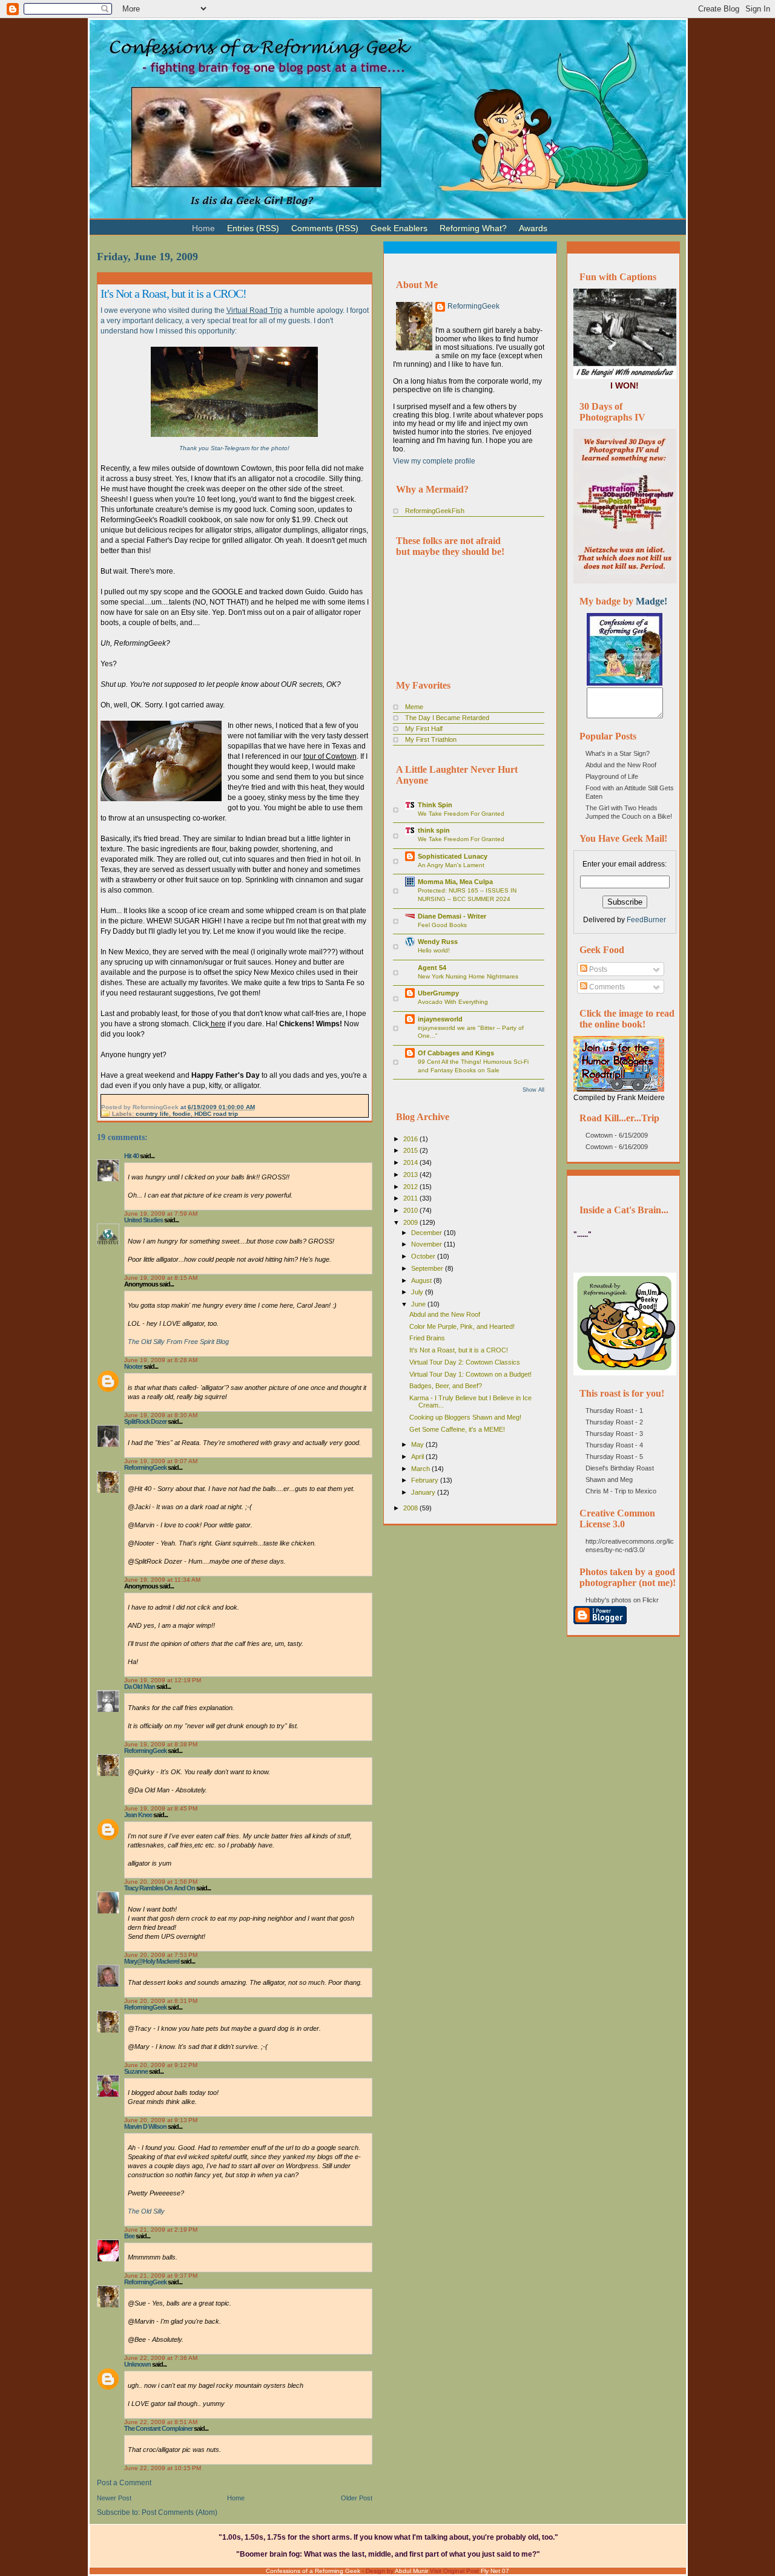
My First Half (424, 729)
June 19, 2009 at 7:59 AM (161, 1214)
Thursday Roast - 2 (614, 1422)
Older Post (357, 2498)
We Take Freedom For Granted (461, 814)
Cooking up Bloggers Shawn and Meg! (465, 1417)
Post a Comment (124, 2483)
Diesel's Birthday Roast (620, 1468)
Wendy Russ (438, 942)
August (422, 1280)
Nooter (133, 1366)
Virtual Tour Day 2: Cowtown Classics (465, 1362)
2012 (411, 1187)
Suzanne (136, 2071)
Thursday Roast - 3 (614, 1434)
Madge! (651, 601)
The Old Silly (146, 2211)
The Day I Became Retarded (447, 718)
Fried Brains (427, 1338)
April (418, 1457)
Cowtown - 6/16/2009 (617, 1147)
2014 (411, 1162)
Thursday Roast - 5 (614, 1457)
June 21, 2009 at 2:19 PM (161, 2230)
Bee (129, 2236)
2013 (411, 1175)
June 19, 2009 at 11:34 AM (162, 1580)
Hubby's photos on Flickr (622, 1600)
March (421, 1469)
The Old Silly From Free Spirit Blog (178, 1342)
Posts (597, 969)
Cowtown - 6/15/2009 (617, 1135)
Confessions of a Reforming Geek (313, 2571)
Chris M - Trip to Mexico (621, 1491)
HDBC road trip (216, 1114)
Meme (414, 707)
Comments (606, 987)
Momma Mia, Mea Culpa (455, 882)
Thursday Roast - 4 (614, 1445)
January (424, 1492)
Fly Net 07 (495, 2571)
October (424, 1256)
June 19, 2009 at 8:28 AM (161, 1360)
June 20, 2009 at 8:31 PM (161, 2001)
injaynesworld (440, 1019)
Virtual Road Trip (254, 310)
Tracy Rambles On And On (160, 1888)
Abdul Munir (411, 2571)
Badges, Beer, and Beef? (446, 1386)
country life (152, 1114)
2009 (411, 1222)
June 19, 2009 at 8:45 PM (161, 1808)
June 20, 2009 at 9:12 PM (161, 2065)
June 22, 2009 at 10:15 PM (163, 2468)
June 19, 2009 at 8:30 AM (161, 1415)
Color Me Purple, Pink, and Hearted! (462, 1326)
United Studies (143, 1220)
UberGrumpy (438, 993)
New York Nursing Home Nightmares (468, 976)
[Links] (559, 223)
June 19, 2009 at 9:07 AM (161, 1461)
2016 (411, 1139)
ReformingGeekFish (435, 511)
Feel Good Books (442, 925)
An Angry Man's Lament (451, 865)
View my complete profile (434, 461)
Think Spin (435, 805)
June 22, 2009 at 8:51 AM (161, 2422)
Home (236, 2498)
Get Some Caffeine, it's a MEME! (457, 1429)
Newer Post (114, 2498)
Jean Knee (138, 1815)
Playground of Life (612, 776)
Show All (533, 1090)
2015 (411, 1150)
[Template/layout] (584, 223)
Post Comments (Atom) (180, 2512)
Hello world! (434, 950)
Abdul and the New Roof (445, 1314)
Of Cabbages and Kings (456, 1053)
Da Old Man (140, 1686)
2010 (411, 1210)
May (418, 1444)
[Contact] (572, 223)
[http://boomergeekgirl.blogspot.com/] (625, 683)
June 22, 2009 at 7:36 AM (161, 2358)
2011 (411, 1198)
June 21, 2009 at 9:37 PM (161, 2276)
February (426, 1480)
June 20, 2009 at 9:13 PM (161, 2120)
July (418, 1292)
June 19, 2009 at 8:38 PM (161, 1744)
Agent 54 (432, 968)
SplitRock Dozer (145, 1421)
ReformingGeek (145, 1467)
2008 (411, 1508)
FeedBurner (646, 920)
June (419, 1304)
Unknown (137, 2364)
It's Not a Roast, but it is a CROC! (173, 293)
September (428, 1268)
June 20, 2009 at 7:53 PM (161, 1955)
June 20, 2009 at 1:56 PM (161, 1882)
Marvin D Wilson (145, 2126)
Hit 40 (131, 1156)
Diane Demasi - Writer (452, 916)
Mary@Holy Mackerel (152, 1961)
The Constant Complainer (158, 2428)
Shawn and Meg (609, 1480)
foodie (182, 1114)
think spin (434, 830)
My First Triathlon (431, 739)
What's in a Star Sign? (618, 753)
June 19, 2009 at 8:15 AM (161, 1278)
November (427, 1244)
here (217, 1024)
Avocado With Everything (453, 1002)
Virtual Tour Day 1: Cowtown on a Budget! (470, 1374)
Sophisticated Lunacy (453, 856)
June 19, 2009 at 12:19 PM (163, 1680)
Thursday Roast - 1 (614, 1411)
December (427, 1233)
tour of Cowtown (330, 756)
